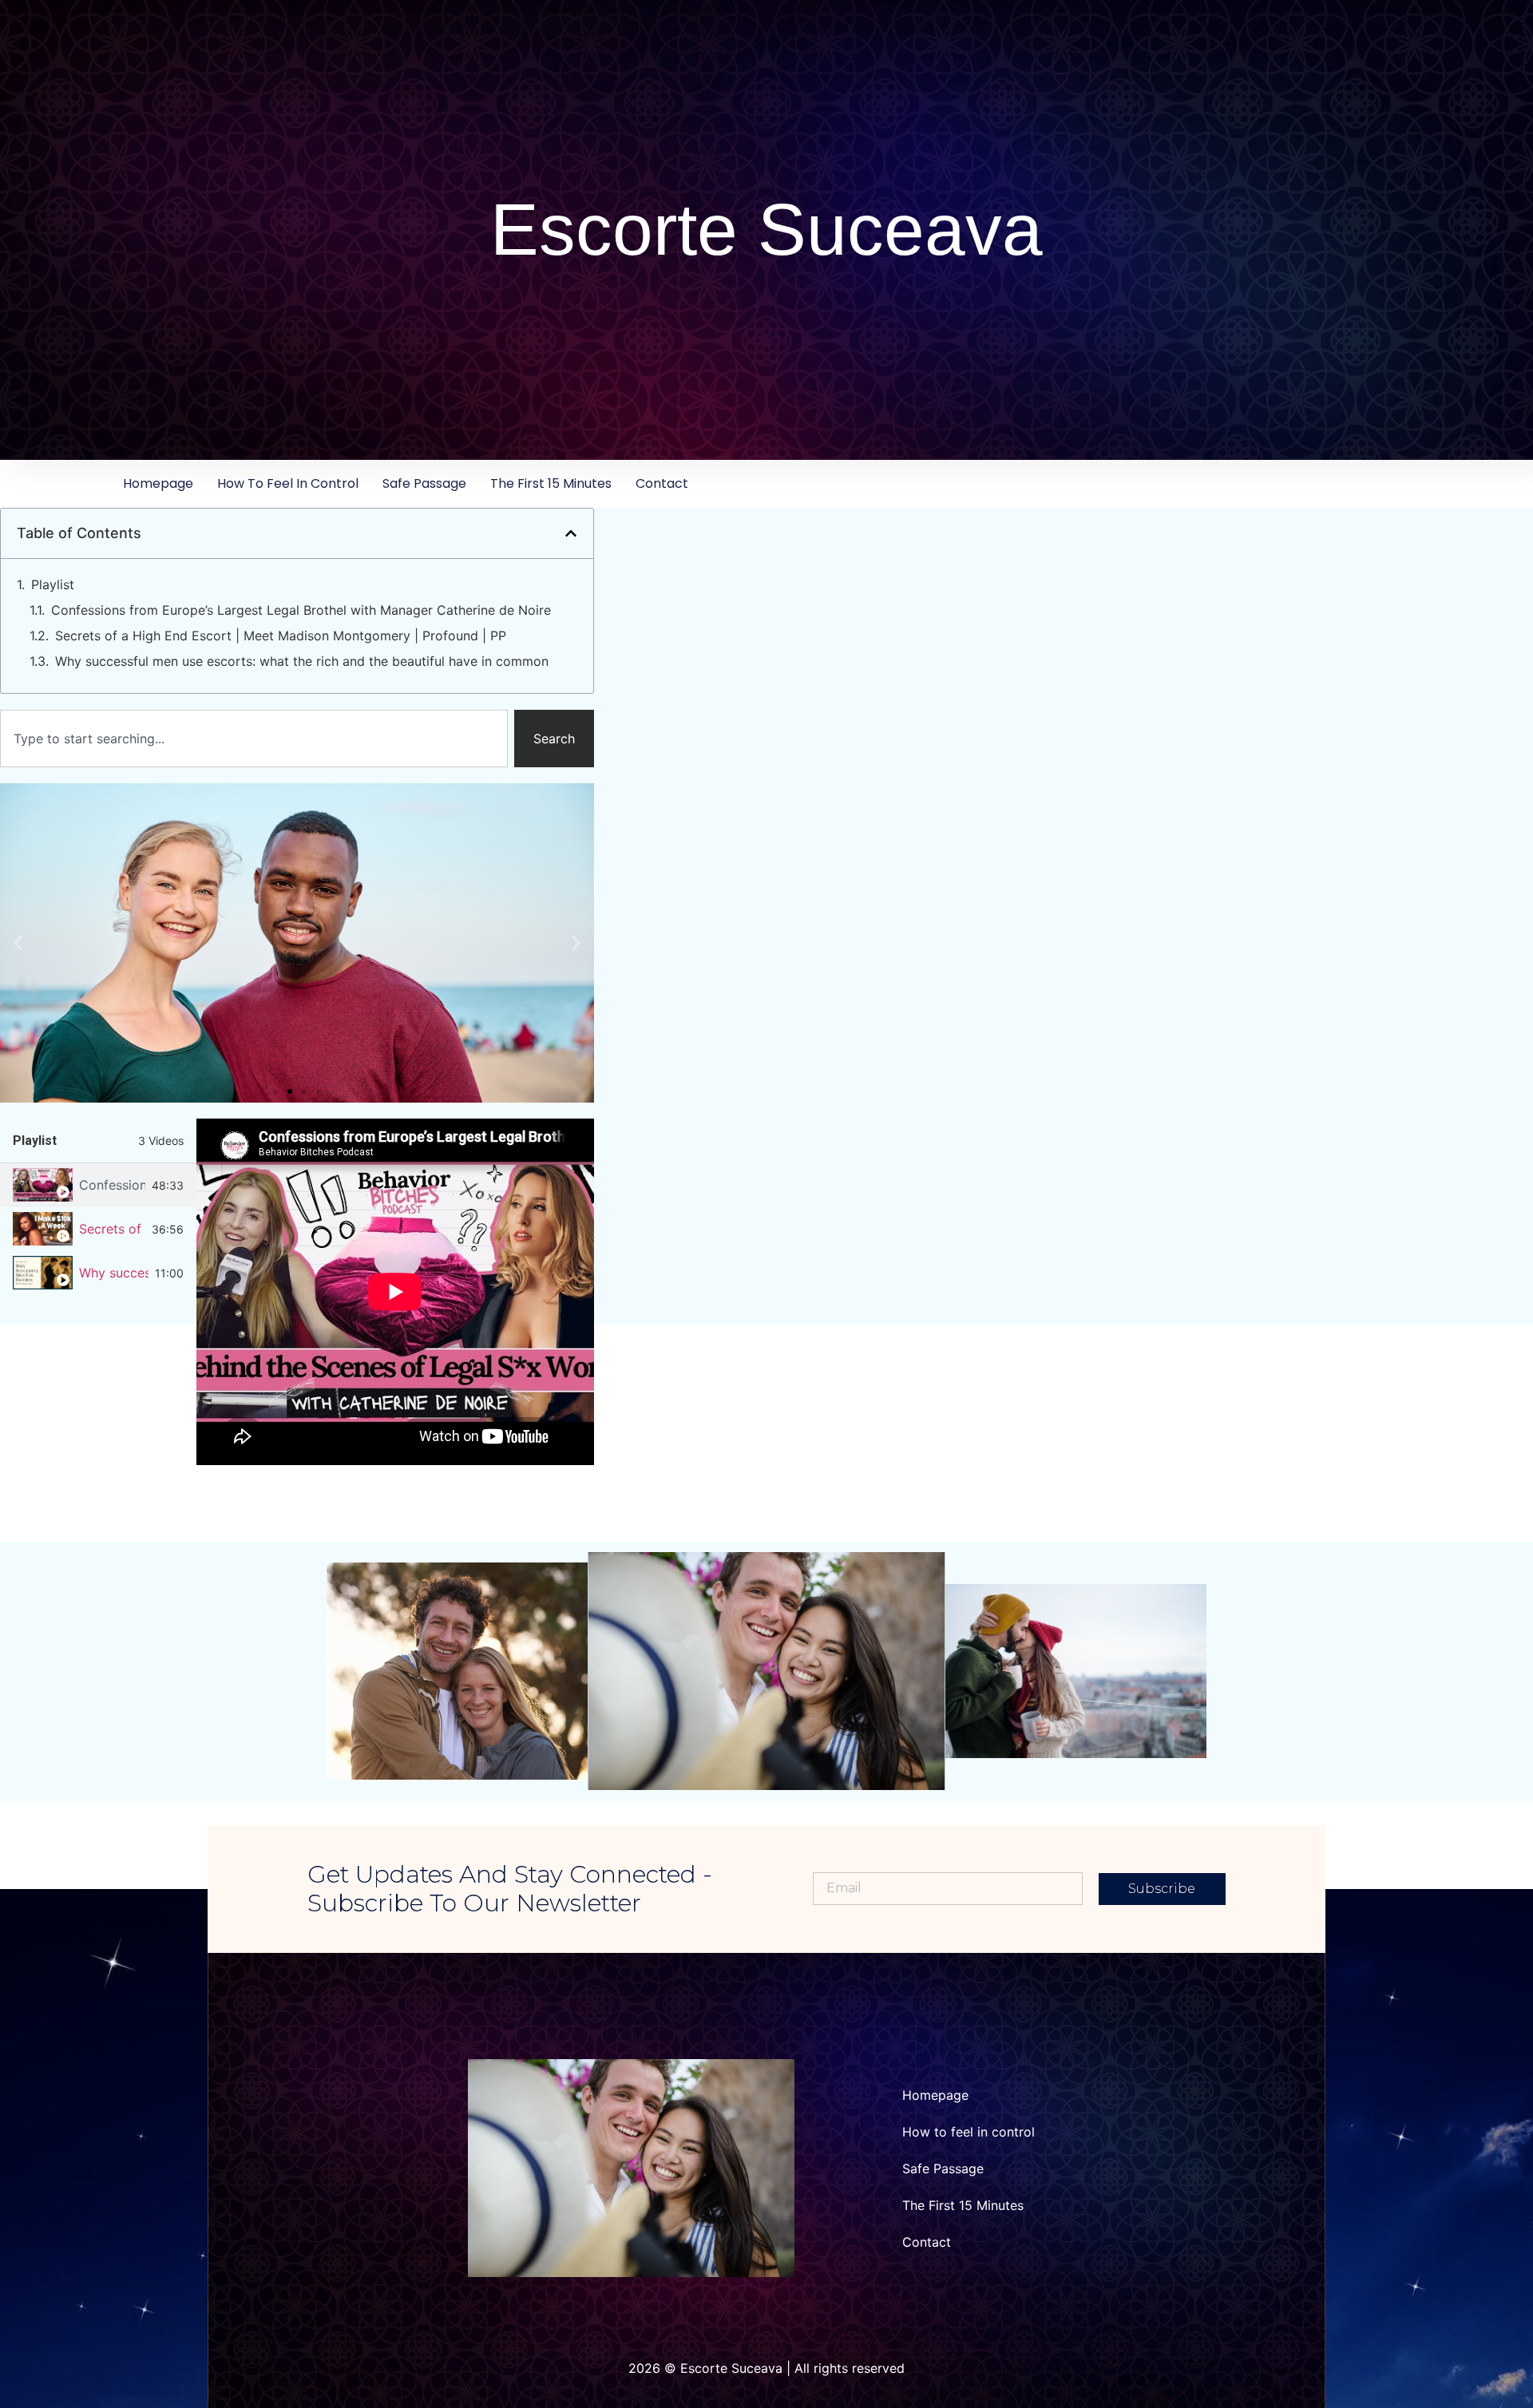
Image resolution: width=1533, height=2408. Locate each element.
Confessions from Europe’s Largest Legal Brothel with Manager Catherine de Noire (301, 610)
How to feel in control (288, 483)
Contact (662, 483)
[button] (571, 533)
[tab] (98, 1185)
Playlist (53, 584)
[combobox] (254, 739)
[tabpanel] (395, 1292)
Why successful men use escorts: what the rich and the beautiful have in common (302, 661)
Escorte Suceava (766, 230)
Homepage (158, 483)
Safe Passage (424, 483)
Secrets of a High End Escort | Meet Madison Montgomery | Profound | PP (281, 636)
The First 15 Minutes (551, 483)
